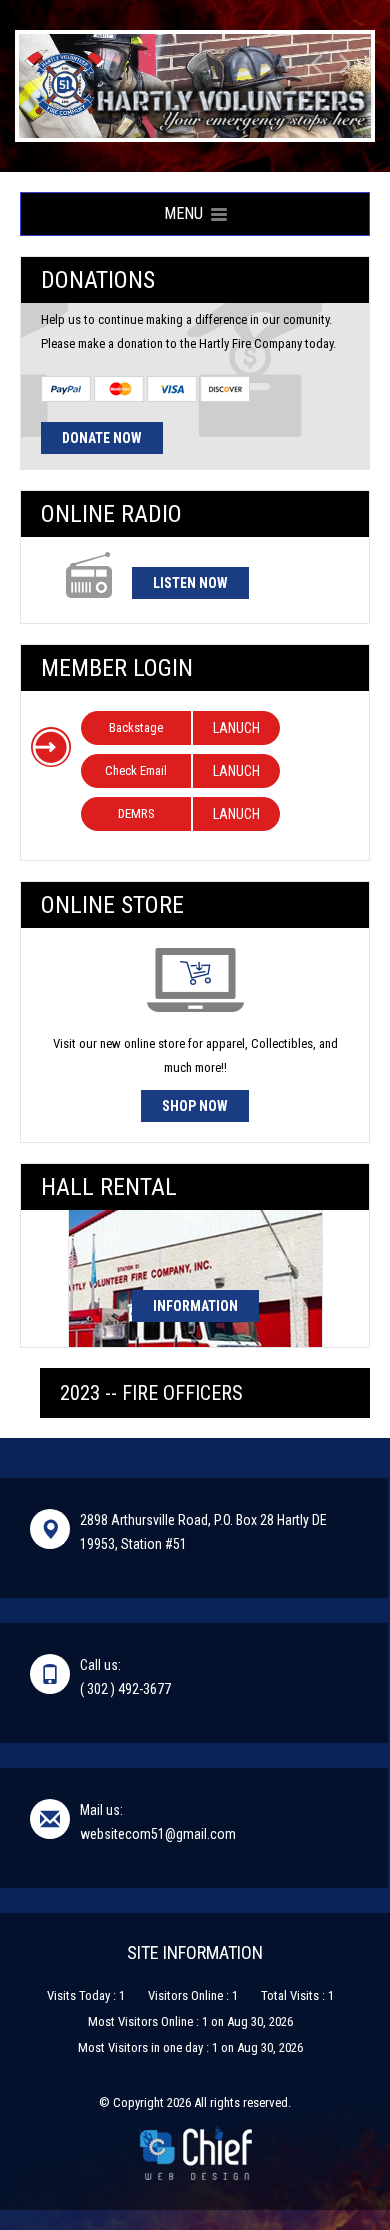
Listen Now (190, 583)
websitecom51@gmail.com (158, 1834)
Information (195, 1306)
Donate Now (102, 438)
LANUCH (236, 728)
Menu (187, 213)
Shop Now (195, 1106)
